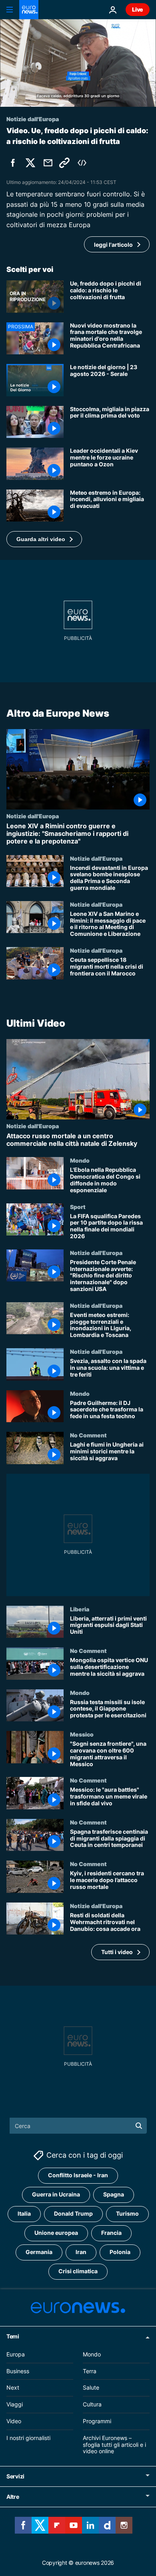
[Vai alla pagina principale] (29, 10)
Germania (39, 2252)
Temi (13, 2336)
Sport (78, 1206)
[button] (44, 539)
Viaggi (15, 2404)
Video (14, 2421)
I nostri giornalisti (28, 2438)
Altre (13, 2497)
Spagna (114, 2195)
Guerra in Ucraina (56, 2195)
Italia (24, 2214)
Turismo (127, 2214)
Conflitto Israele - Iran (78, 2175)
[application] (78, 63)
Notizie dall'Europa (33, 816)
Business (18, 2371)
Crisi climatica (78, 2271)
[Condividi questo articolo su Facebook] (13, 163)
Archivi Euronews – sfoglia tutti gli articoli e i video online (114, 2445)
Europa (16, 2354)
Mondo (80, 1160)
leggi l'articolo (113, 245)
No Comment (88, 1435)
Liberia (80, 1609)
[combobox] (78, 2126)
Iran (81, 2252)
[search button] (139, 2126)
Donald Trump (73, 2214)
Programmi (97, 2421)
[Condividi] (48, 163)
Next (13, 2388)
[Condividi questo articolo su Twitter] (30, 163)
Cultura (92, 2404)
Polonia (120, 2252)
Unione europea (56, 2233)
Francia (111, 2233)
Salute (91, 2388)
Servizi (15, 2476)
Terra (90, 2371)
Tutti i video (117, 1952)
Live (138, 9)
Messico (82, 1734)
